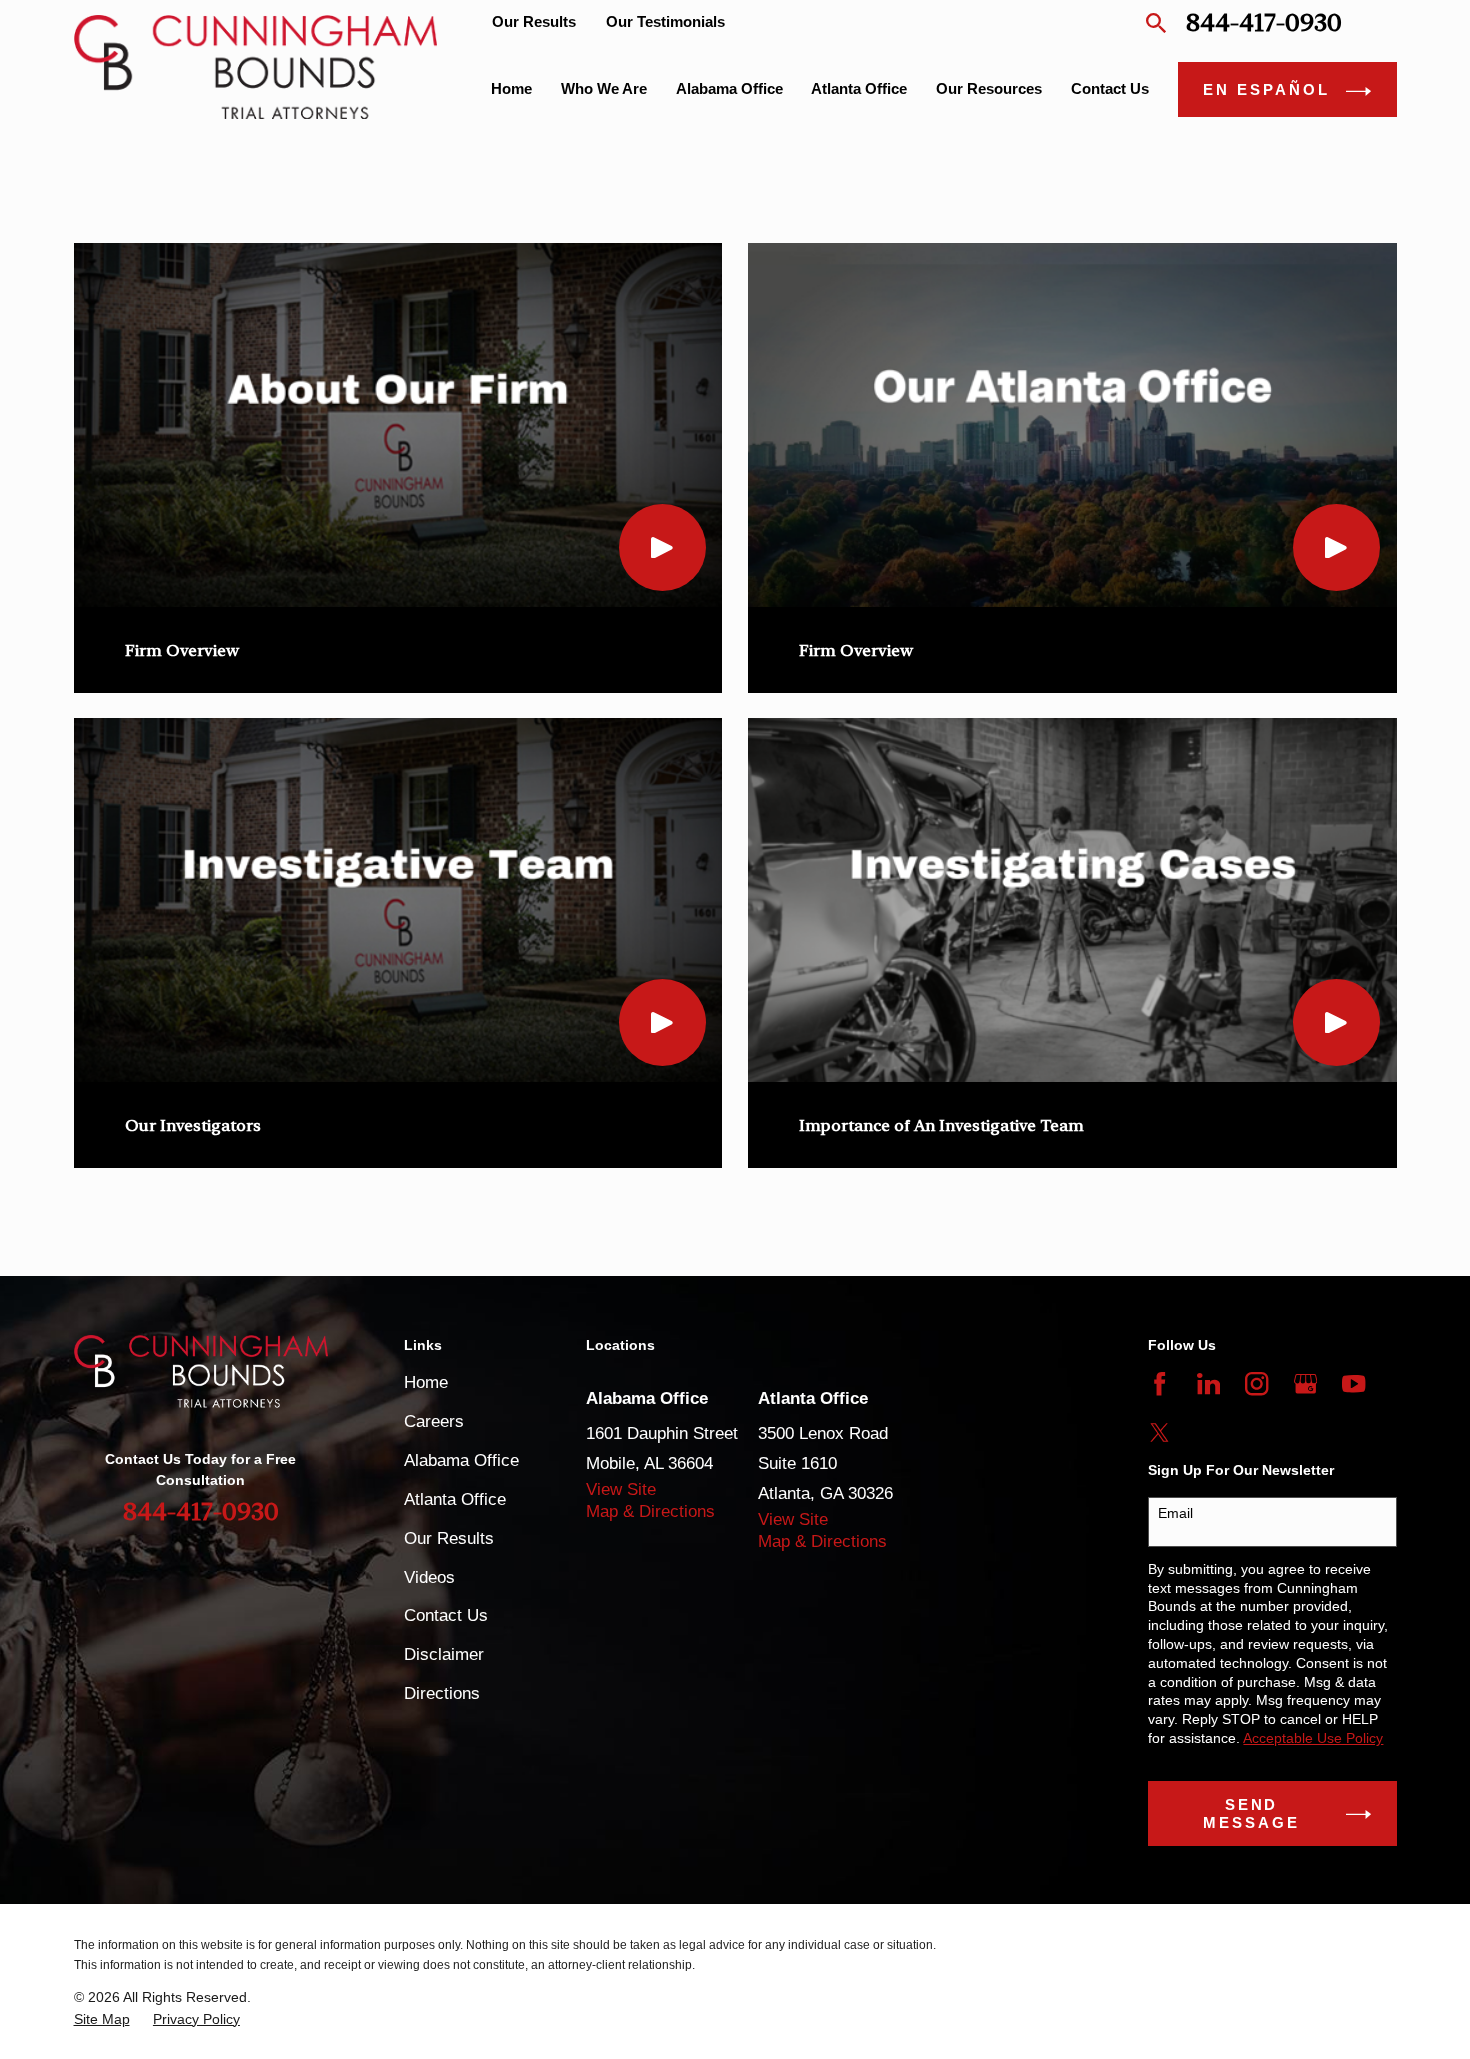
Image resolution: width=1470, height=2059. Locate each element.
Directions (442, 1693)
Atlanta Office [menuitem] (859, 88)
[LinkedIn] (1208, 1383)
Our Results (534, 21)
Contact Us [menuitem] (1110, 88)
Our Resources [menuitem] (989, 88)
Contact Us (446, 1615)
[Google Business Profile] (1305, 1383)
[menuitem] (102, 2019)
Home (426, 1382)
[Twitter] (1159, 1432)
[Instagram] (1256, 1383)
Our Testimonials (665, 21)
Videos (429, 1577)
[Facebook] (1159, 1383)
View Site (621, 1489)
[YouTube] (1353, 1383)
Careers (434, 1421)
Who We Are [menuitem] (604, 88)
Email (1175, 1513)
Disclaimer (444, 1654)
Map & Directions (650, 1511)
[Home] (256, 66)
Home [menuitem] (511, 88)
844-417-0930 (1264, 22)
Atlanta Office (455, 1499)
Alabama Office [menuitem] (729, 88)
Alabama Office (461, 1460)
